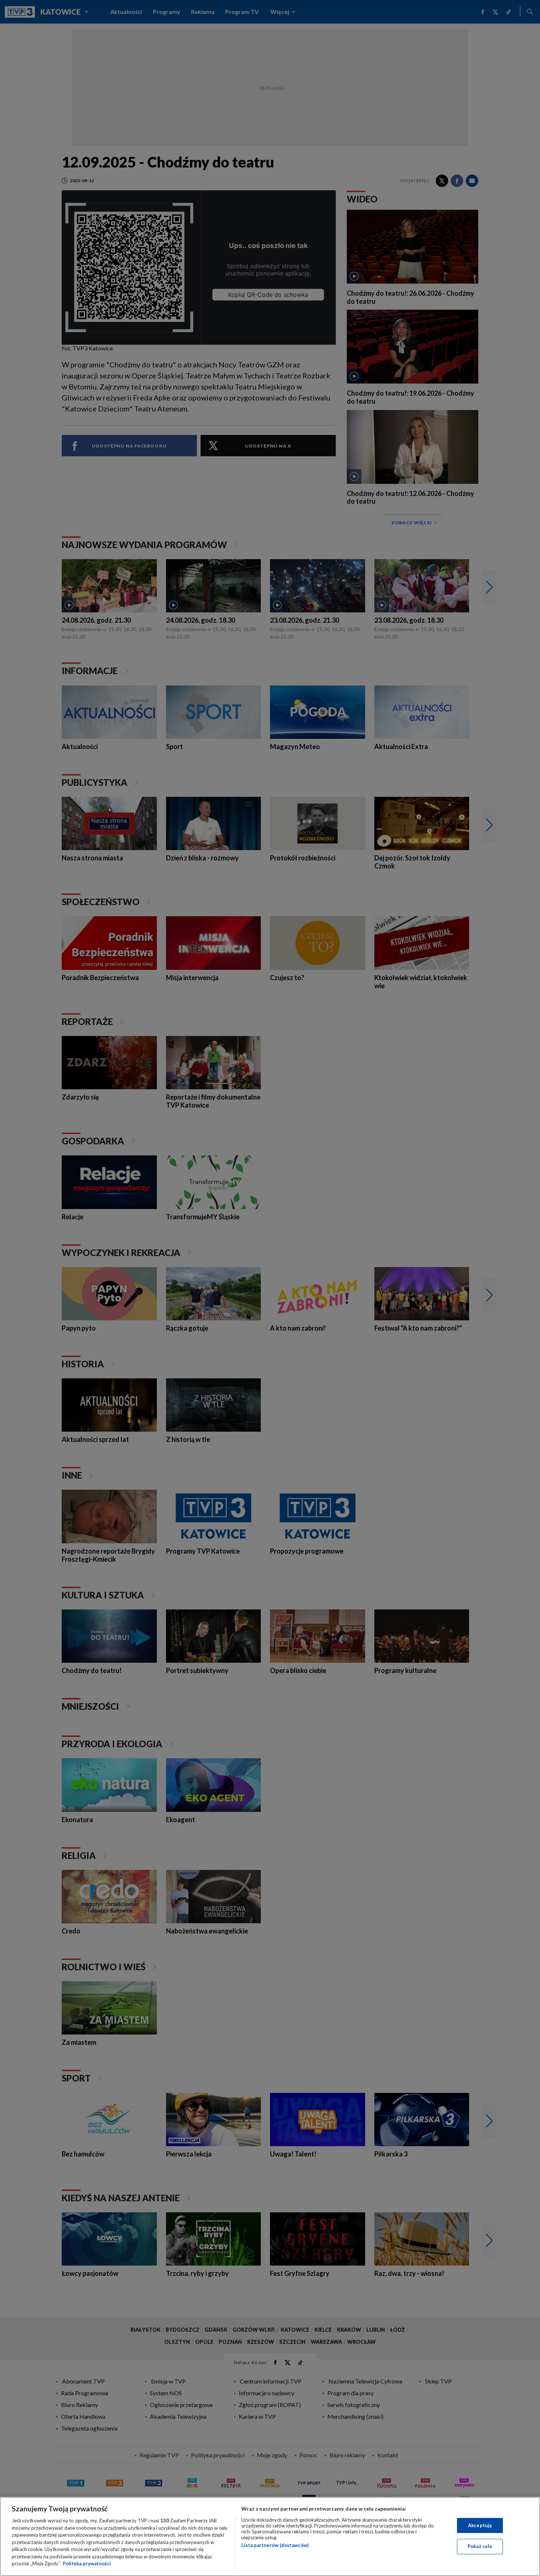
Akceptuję (480, 2525)
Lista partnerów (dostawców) (275, 2545)
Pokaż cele (480, 2546)
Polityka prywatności (87, 2564)
